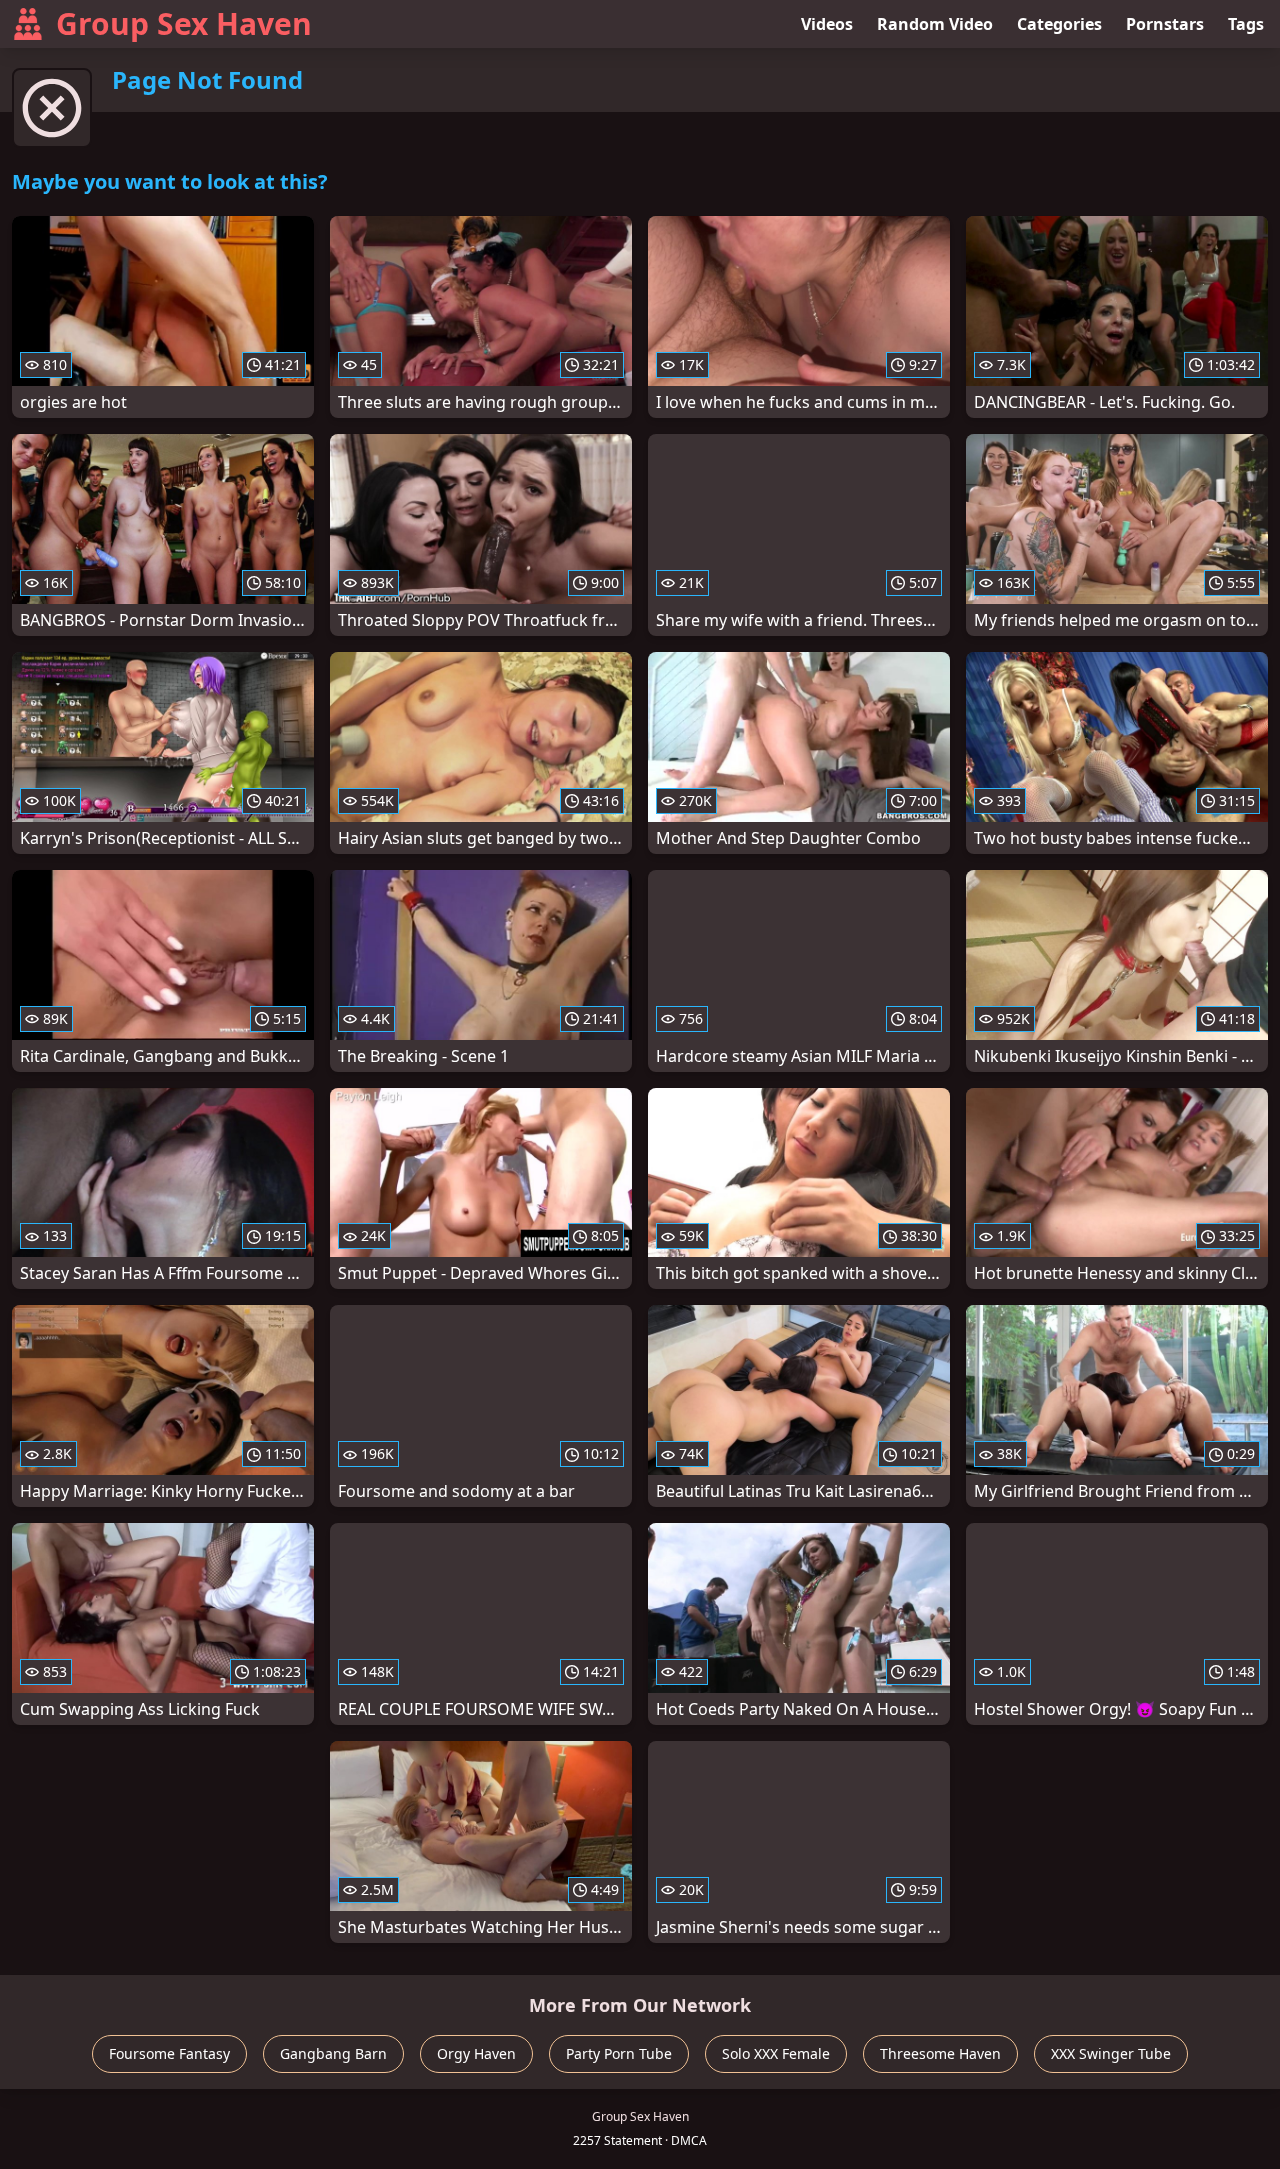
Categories (1059, 24)
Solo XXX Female (776, 2053)
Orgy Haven (476, 2053)
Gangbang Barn (333, 2053)
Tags (1246, 24)
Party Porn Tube (619, 2053)
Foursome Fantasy (169, 2053)
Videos (827, 24)
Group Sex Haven (184, 23)
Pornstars (1165, 24)
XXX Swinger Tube (1111, 2053)
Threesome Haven (940, 2053)
